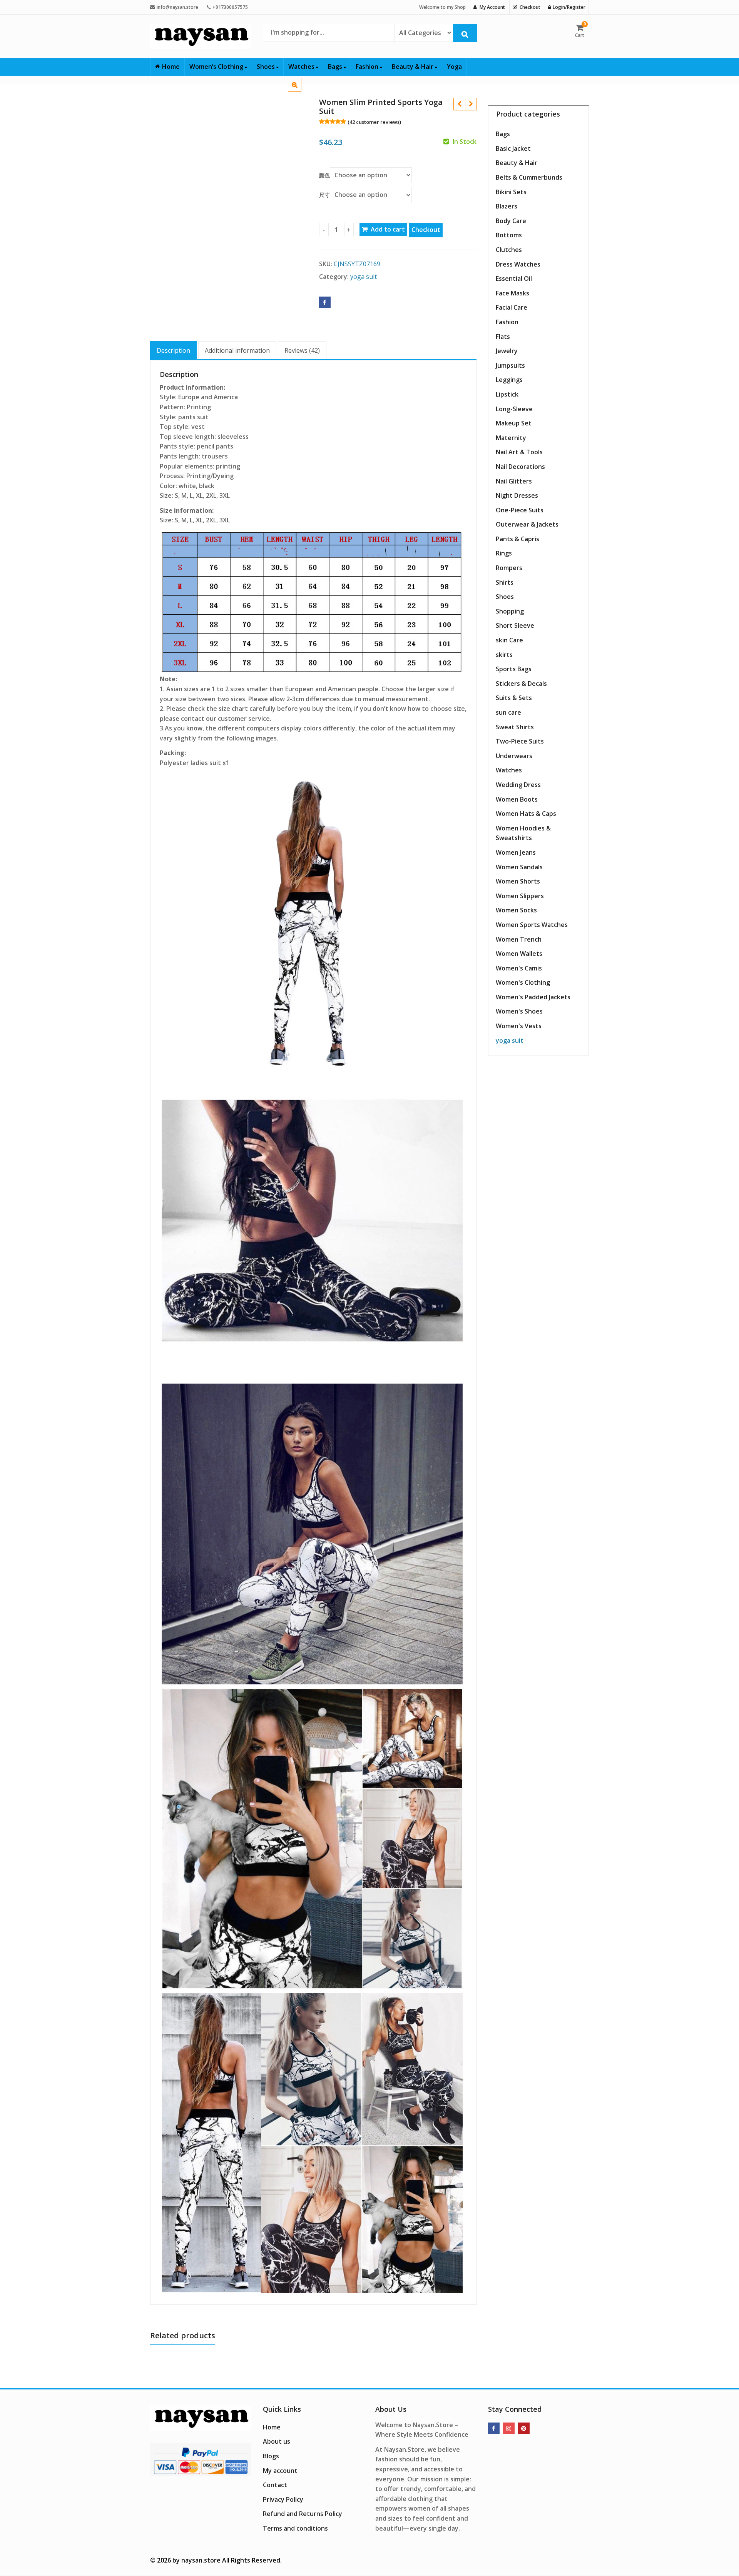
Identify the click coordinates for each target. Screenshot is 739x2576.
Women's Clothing (523, 982)
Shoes (267, 67)
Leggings (509, 380)
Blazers (507, 206)
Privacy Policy (283, 2499)
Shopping (510, 611)
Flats (503, 337)
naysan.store (201, 2560)
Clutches (509, 250)
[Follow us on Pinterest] (524, 2428)
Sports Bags (514, 669)
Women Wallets (519, 954)
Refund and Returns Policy (303, 2514)
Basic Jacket (513, 148)
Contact (275, 2485)
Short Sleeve (515, 625)
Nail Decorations (520, 467)
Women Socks (516, 910)
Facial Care (512, 307)
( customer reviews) (374, 122)
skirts (504, 655)
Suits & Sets (514, 698)
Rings (504, 553)
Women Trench (519, 939)
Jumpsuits (510, 365)
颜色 (324, 175)
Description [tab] (173, 350)
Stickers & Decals (521, 684)
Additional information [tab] (237, 350)
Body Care (511, 221)
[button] (301, 91)
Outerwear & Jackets (527, 524)
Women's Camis (519, 968)
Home (171, 67)
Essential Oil (514, 278)
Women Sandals (519, 867)
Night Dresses (517, 495)
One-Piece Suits (520, 510)
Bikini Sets (511, 192)
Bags (336, 67)
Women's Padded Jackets (533, 997)
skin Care (509, 640)
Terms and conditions (295, 2528)
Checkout (426, 230)
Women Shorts (518, 881)
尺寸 (324, 195)
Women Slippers (520, 896)
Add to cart (388, 229)
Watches (302, 67)
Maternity (511, 438)
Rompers (509, 568)
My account (280, 2471)
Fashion (368, 67)
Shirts (505, 582)
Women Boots (517, 799)
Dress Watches (518, 264)
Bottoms (509, 235)
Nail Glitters (514, 481)
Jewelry (507, 351)
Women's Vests (519, 1026)
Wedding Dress (518, 785)
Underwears (514, 756)
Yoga (454, 67)
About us (277, 2441)
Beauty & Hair (413, 67)
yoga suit (364, 277)
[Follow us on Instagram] (509, 2428)
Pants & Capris (517, 539)
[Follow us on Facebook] (494, 2428)
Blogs (271, 2456)
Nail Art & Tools (519, 452)
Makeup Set (514, 423)
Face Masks (512, 293)
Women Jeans (516, 852)
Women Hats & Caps (526, 814)
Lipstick (507, 394)
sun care (508, 712)
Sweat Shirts (515, 727)
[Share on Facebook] (325, 302)
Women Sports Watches (532, 925)
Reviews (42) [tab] (302, 350)
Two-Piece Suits (520, 741)
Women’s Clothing (217, 67)
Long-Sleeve (514, 409)
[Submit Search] (465, 33)
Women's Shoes (519, 1011)
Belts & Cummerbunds (529, 177)
